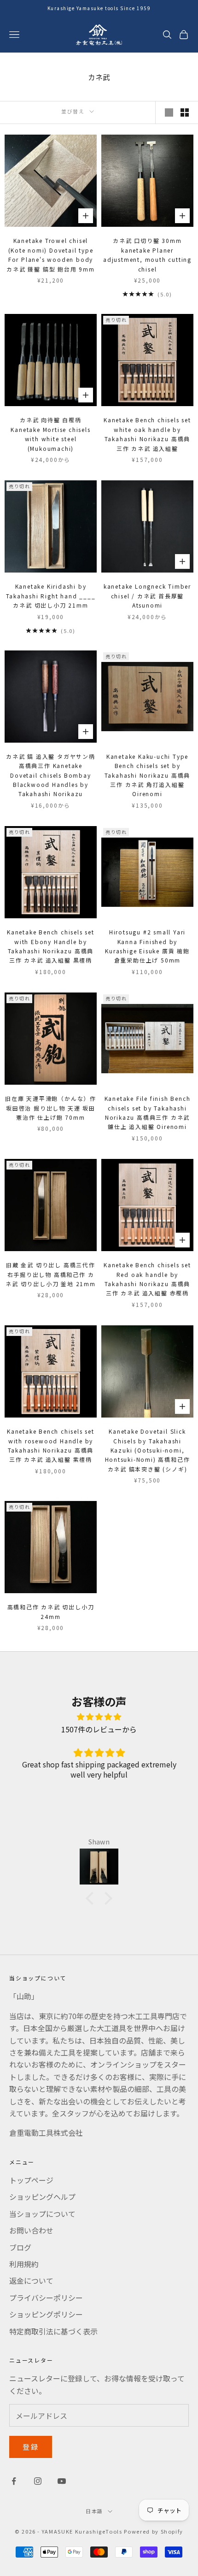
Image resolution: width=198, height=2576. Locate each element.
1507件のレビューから (99, 1729)
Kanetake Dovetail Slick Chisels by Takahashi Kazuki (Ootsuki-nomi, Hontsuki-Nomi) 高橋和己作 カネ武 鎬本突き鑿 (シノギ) (148, 1450)
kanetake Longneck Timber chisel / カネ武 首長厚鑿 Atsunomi (147, 596)
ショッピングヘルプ (42, 2197)
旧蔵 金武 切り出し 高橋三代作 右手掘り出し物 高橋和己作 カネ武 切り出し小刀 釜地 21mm (51, 1274)
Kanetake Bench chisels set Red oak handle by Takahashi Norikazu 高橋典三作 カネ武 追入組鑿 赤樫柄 (147, 1279)
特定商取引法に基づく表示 (53, 2331)
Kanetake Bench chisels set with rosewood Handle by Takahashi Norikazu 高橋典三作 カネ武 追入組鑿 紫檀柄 (51, 1445)
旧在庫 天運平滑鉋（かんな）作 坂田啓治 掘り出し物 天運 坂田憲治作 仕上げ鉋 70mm (51, 1108)
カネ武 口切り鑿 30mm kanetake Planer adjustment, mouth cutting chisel (147, 254)
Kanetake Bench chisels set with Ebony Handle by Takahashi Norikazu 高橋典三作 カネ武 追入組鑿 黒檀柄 (51, 946)
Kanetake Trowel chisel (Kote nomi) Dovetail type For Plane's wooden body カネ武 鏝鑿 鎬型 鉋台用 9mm (51, 254)
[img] (99, 1716)
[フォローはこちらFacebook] (14, 2481)
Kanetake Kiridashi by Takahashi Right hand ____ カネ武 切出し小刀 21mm (51, 596)
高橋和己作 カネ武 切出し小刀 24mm (51, 1611)
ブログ (20, 2247)
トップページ (31, 2180)
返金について (31, 2281)
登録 (31, 2447)
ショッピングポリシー (46, 2314)
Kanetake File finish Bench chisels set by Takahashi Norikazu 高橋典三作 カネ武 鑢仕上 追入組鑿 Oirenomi (148, 1112)
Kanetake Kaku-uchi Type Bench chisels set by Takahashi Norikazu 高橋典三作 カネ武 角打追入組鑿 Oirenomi (148, 775)
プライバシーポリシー (46, 2298)
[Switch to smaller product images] (185, 112)
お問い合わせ (31, 2230)
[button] (92, 1898)
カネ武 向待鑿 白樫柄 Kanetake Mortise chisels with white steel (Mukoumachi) (50, 434)
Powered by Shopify (154, 2531)
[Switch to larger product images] (169, 112)
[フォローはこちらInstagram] (38, 2481)
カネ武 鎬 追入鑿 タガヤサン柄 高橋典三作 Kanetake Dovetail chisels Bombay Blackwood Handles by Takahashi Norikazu (51, 775)
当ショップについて (42, 2214)
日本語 (94, 2511)
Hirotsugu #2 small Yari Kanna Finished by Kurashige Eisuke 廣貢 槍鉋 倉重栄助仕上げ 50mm (147, 946)
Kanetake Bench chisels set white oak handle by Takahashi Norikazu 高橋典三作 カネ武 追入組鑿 (147, 434)
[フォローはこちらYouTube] (62, 2481)
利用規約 (24, 2264)
